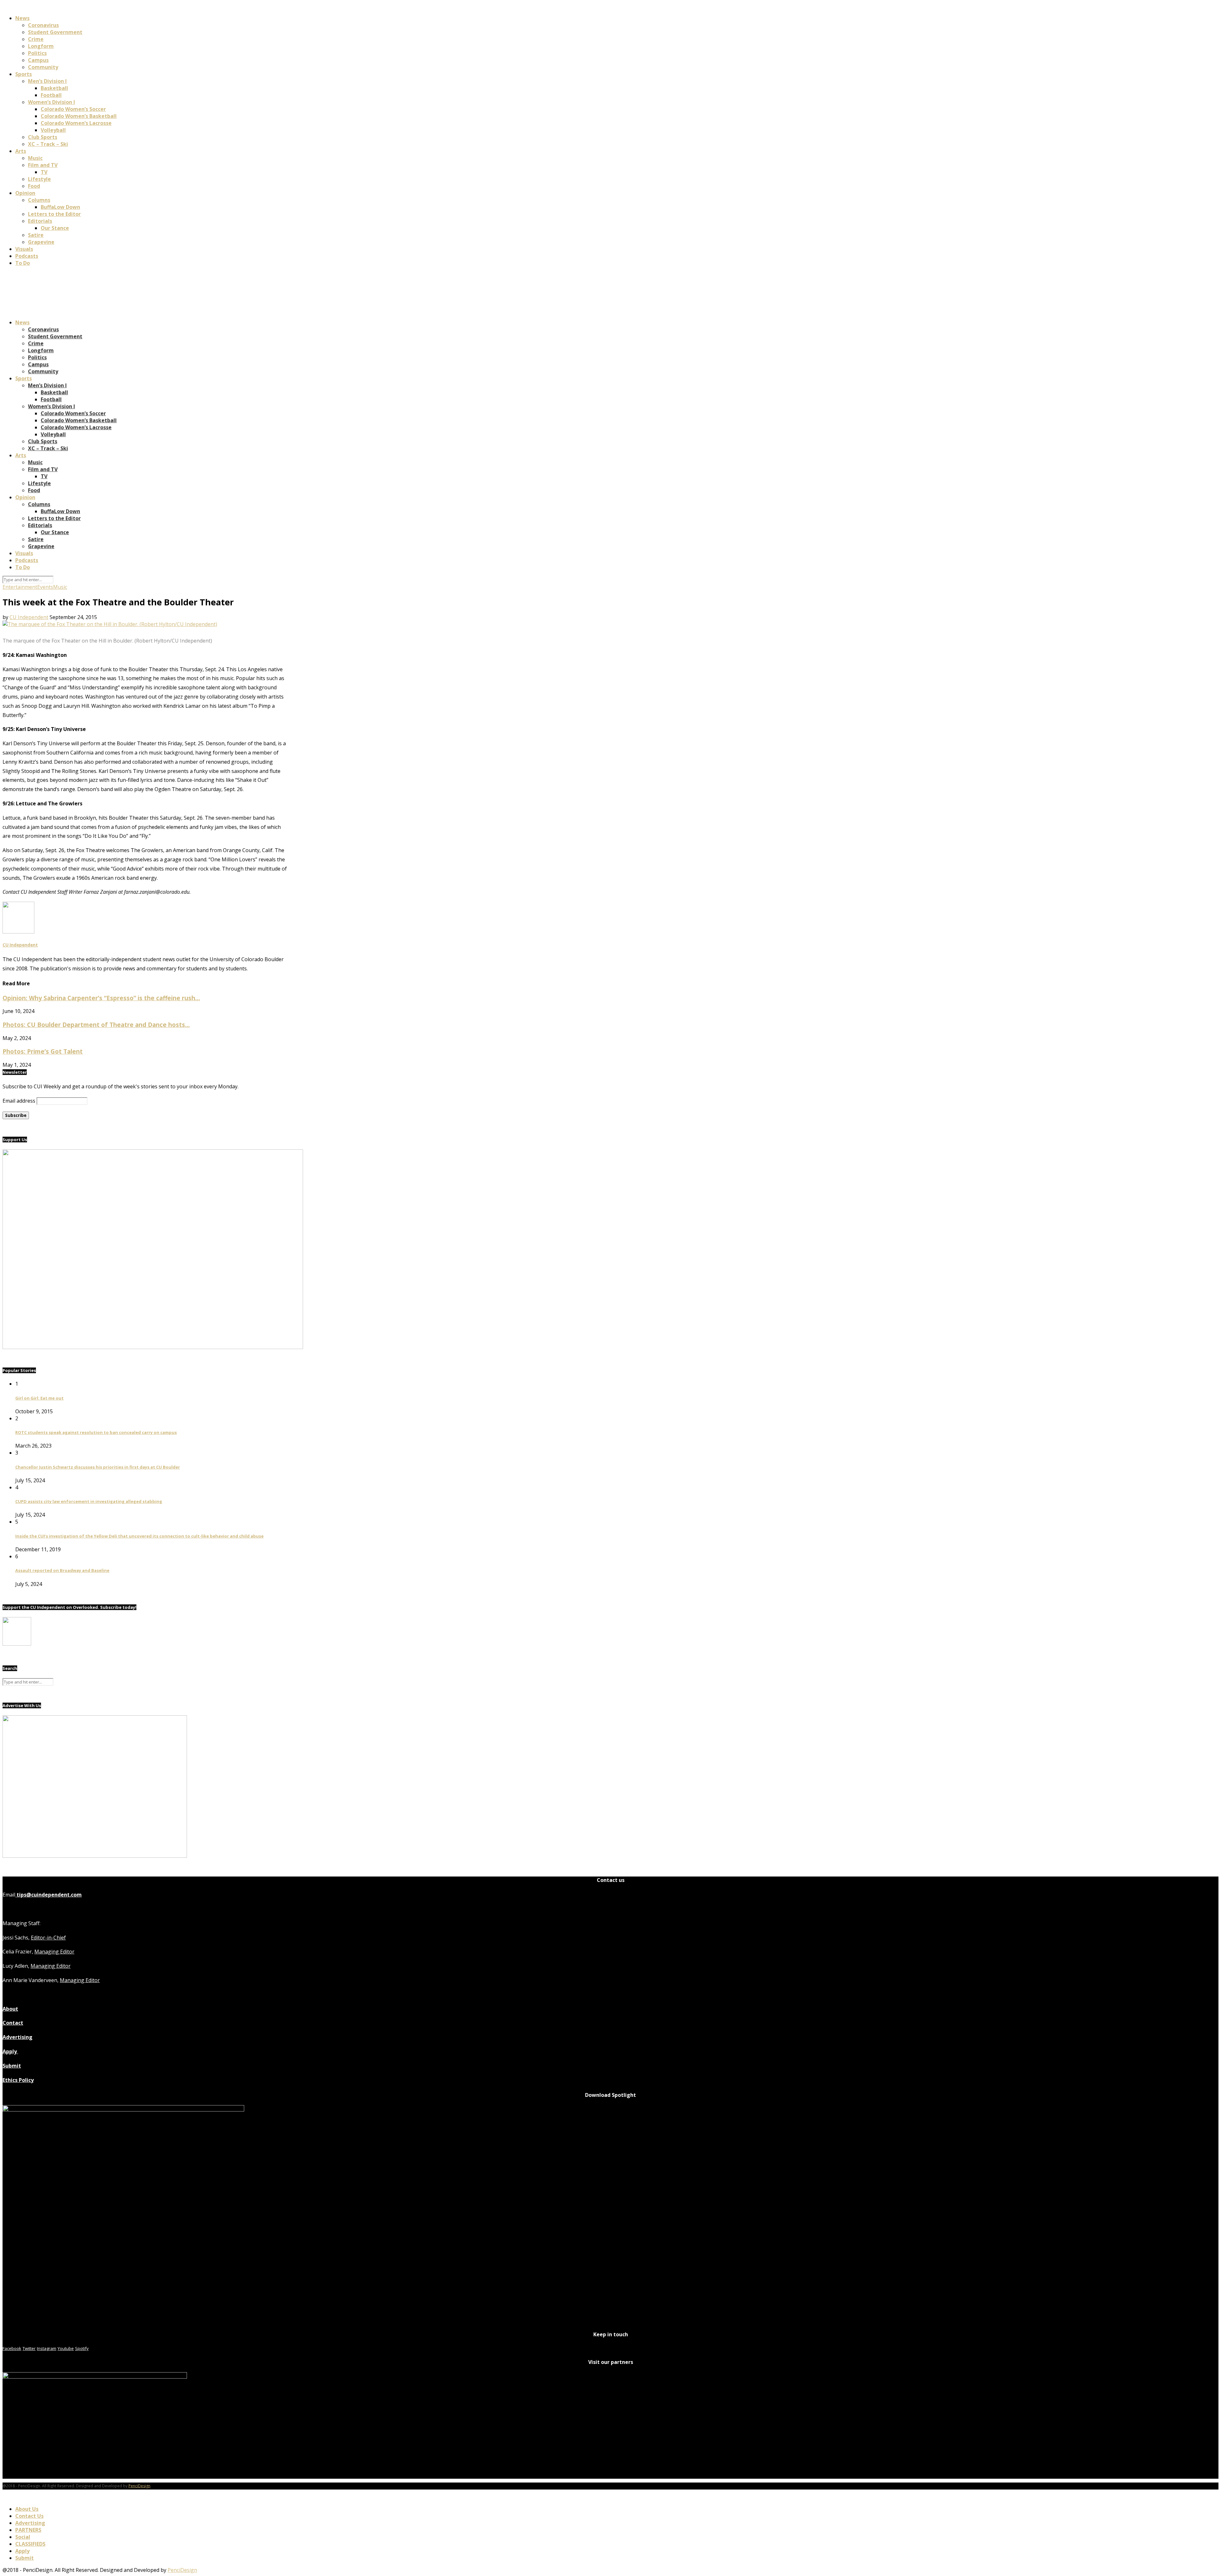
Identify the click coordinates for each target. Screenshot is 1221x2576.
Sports (24, 74)
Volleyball (53, 130)
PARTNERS (28, 2530)
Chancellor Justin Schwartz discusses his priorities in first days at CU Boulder (98, 1467)
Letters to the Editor (54, 214)
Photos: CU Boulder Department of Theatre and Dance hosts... (96, 1025)
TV (44, 172)
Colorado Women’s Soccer (73, 109)
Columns (39, 200)
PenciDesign (139, 2486)
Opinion (25, 193)
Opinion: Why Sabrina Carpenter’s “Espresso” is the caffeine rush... (101, 998)
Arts (21, 151)
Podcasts (27, 256)
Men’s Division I (47, 81)
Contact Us (29, 2516)
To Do (23, 263)
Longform (41, 46)
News (22, 18)
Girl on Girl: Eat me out (39, 1398)
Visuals (24, 249)
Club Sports (43, 137)
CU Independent (29, 617)
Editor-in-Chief (48, 1938)
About (10, 2009)
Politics (37, 53)
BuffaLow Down (60, 207)
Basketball (54, 88)
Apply (10, 2051)
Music (35, 158)
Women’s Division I (52, 102)
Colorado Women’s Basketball (79, 116)
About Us (27, 2509)
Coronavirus (43, 25)
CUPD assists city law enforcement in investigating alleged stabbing (89, 1501)
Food (34, 186)
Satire (36, 235)
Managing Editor (54, 1952)
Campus (38, 60)
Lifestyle (39, 179)
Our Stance (55, 228)
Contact (13, 2023)
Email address (19, 1101)
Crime (36, 39)
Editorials (40, 221)
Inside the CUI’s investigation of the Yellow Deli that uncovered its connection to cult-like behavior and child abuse (139, 1536)
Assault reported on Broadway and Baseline (62, 1570)
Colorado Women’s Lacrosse (76, 123)
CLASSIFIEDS (30, 2544)
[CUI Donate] (153, 1347)
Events (45, 587)
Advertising (17, 2037)
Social (23, 2537)
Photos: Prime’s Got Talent (43, 1051)
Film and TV (43, 165)
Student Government (55, 32)
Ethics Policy (18, 2080)
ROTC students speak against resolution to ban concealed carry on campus (96, 1432)
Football (51, 95)
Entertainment (20, 587)
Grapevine (41, 242)
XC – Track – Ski (48, 144)
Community (43, 67)
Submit (12, 2066)
